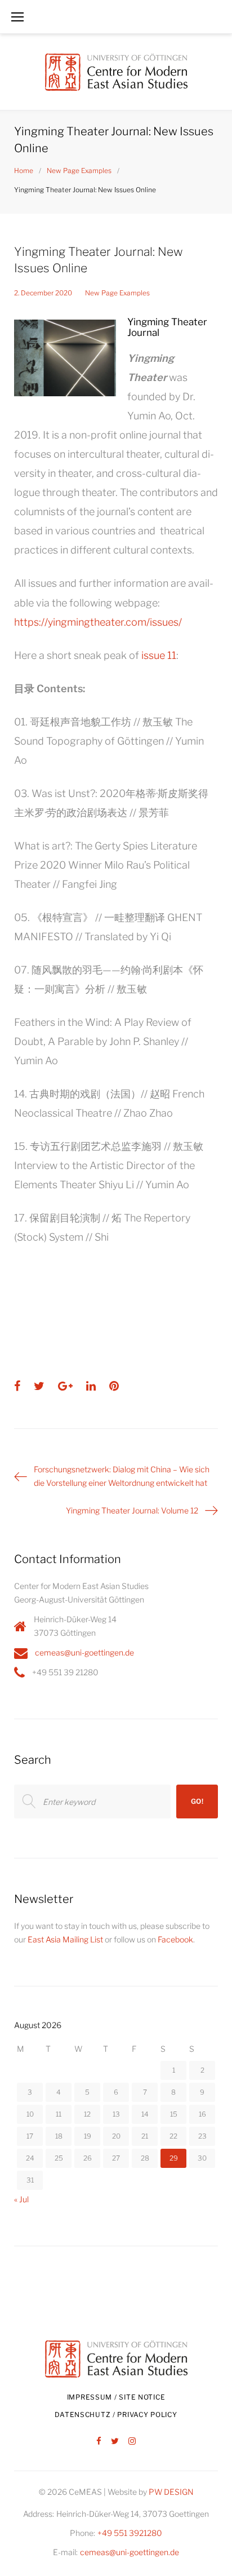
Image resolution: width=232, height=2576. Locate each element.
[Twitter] (115, 2442)
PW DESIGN (171, 2492)
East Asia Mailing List (65, 1939)
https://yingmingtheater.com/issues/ (98, 622)
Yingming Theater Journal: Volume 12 (132, 1510)
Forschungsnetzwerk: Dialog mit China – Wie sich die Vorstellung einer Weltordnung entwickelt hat (122, 1476)
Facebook (175, 1939)
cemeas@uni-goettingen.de (84, 1652)
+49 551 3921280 (130, 2533)
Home (24, 171)
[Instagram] (132, 2442)
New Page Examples (79, 171)
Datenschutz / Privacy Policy (116, 2415)
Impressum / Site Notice (116, 2397)
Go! (197, 1801)
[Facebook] (99, 2442)
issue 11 (159, 655)
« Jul (21, 2199)
